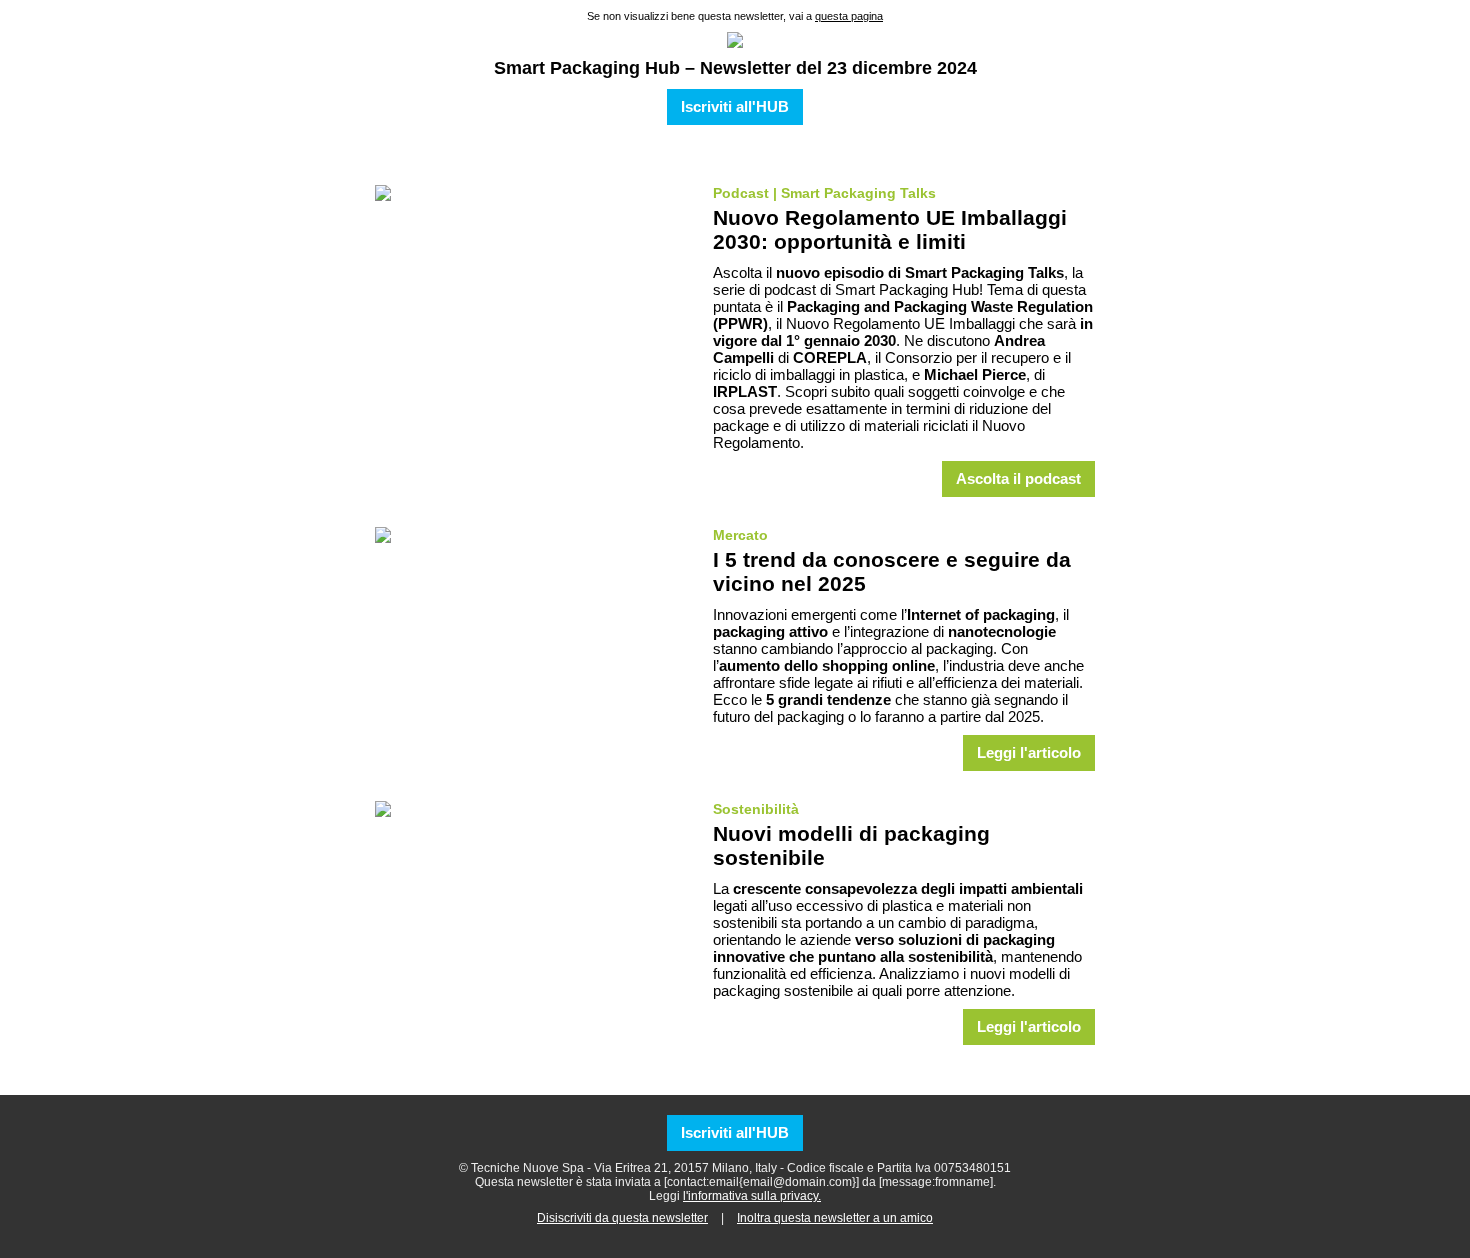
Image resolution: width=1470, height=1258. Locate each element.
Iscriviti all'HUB (735, 107)
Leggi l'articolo (1029, 753)
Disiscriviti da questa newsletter (622, 1218)
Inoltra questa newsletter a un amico (835, 1218)
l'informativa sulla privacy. (752, 1196)
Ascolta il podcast (1018, 479)
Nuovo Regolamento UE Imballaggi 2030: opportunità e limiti (890, 229)
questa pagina (849, 16)
